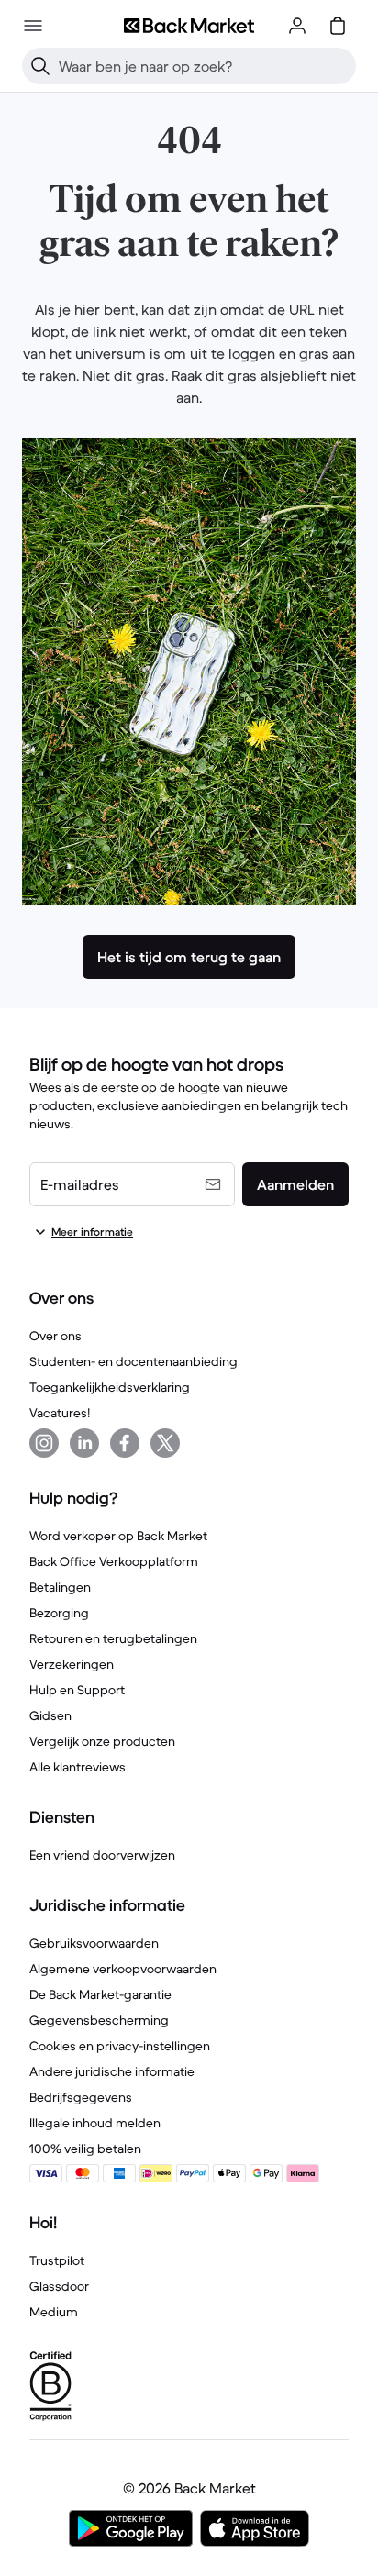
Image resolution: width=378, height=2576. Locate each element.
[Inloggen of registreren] (297, 26)
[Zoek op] (40, 66)
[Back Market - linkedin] (84, 1443)
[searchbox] (204, 66)
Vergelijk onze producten (102, 1741)
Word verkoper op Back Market (118, 1536)
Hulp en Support (77, 1690)
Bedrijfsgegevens (81, 2097)
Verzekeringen (72, 1664)
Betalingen (60, 1587)
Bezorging (59, 1613)
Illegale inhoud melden (95, 2123)
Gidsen (50, 1715)
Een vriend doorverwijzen (102, 1855)
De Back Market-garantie (100, 1994)
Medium (54, 2312)
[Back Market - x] (165, 1443)
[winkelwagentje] (338, 26)
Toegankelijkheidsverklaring (110, 1387)
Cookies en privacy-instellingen (120, 2046)
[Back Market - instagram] (44, 1443)
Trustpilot (57, 2260)
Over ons (56, 1336)
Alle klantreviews (78, 1767)
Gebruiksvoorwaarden (94, 1943)
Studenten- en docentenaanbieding (133, 1361)
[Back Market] (189, 26)
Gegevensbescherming (99, 2020)
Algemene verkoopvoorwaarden (123, 1969)
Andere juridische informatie (112, 2071)
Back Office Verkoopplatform (114, 1561)
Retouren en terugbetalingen (113, 1638)
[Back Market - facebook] (125, 1443)
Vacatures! (60, 1413)
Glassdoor (59, 2286)
